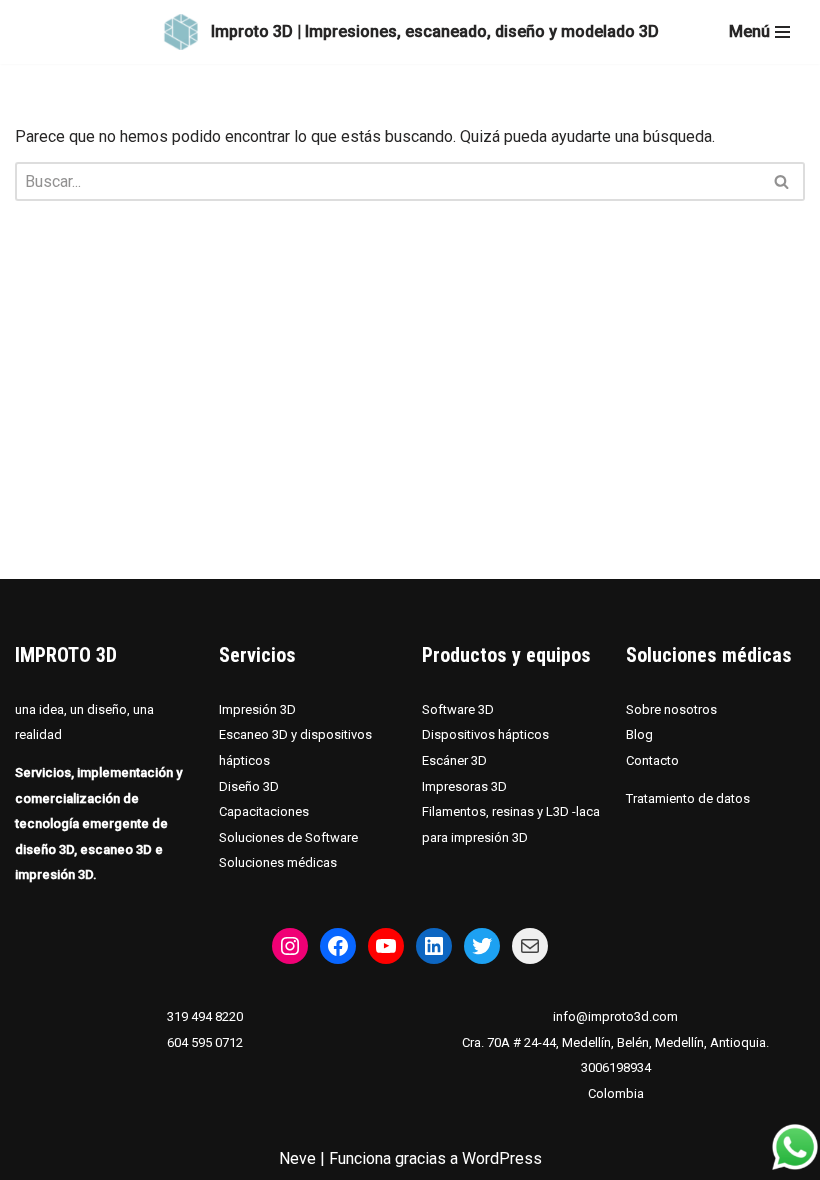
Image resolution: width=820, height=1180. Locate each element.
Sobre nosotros (671, 709)
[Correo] (530, 946)
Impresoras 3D (464, 786)
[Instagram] (290, 946)
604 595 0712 (205, 1042)
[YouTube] (386, 946)
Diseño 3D (249, 786)
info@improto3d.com (615, 1016)
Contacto (652, 760)
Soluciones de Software (288, 837)
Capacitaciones (264, 811)
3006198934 (616, 1067)
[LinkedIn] (434, 946)
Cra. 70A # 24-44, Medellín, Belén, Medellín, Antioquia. (615, 1042)
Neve (297, 1158)
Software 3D (458, 709)
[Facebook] (338, 946)
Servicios (257, 655)
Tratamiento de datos (688, 798)
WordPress (502, 1158)
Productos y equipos (506, 655)
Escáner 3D (454, 760)
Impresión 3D (257, 709)
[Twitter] (482, 946)
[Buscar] (782, 181)
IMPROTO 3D (66, 655)
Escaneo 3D (255, 734)
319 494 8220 (205, 1016)
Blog (639, 734)
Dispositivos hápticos (485, 734)
